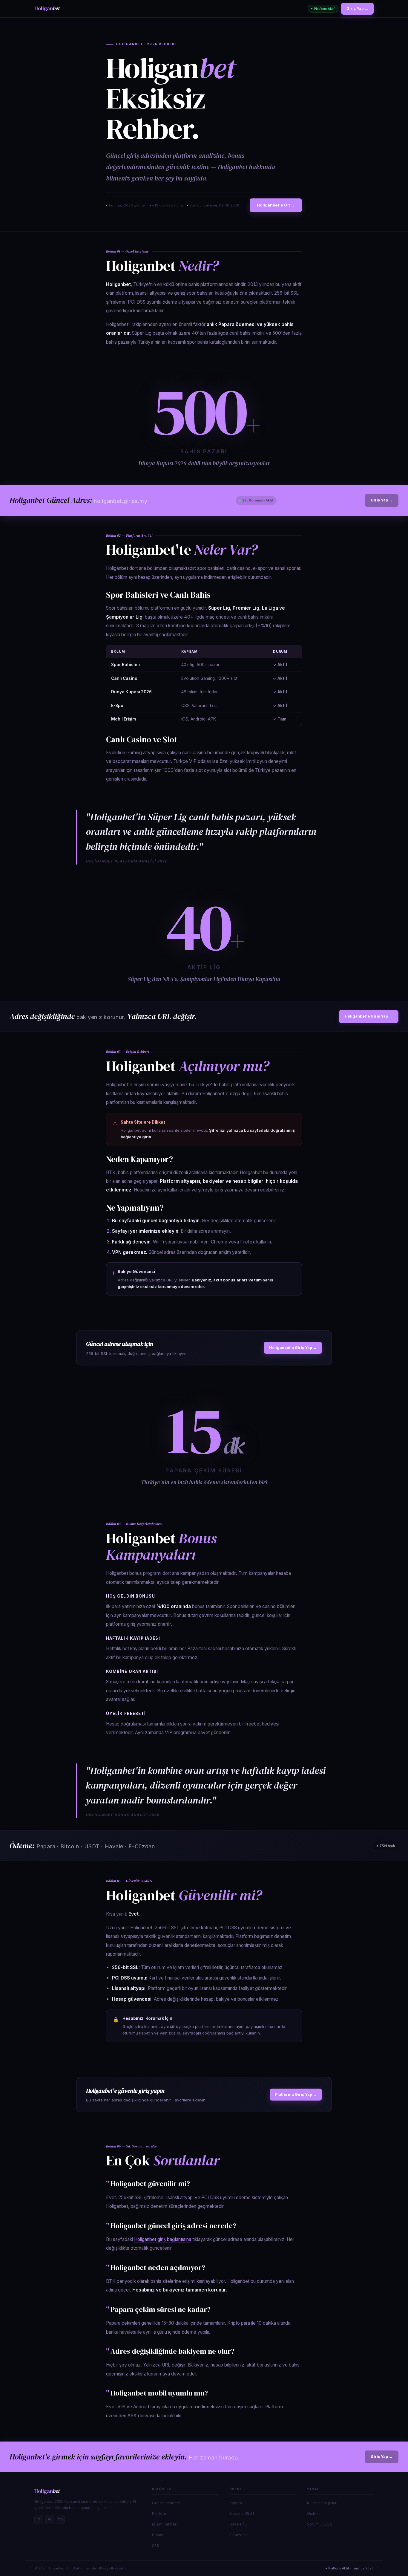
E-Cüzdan (238, 2535)
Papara (236, 2503)
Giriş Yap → (357, 9)
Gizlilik (313, 2513)
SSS (156, 2546)
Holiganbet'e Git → (276, 205)
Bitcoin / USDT (242, 2513)
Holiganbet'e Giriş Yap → (369, 1016)
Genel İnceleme (166, 2503)
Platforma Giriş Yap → (296, 2094)
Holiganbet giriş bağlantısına (163, 2239)
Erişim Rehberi (165, 2524)
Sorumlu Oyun (319, 2524)
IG (50, 2519)
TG (60, 2519)
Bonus (158, 2535)
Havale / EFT (240, 2524)
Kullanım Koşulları (322, 2503)
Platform (160, 2513)
